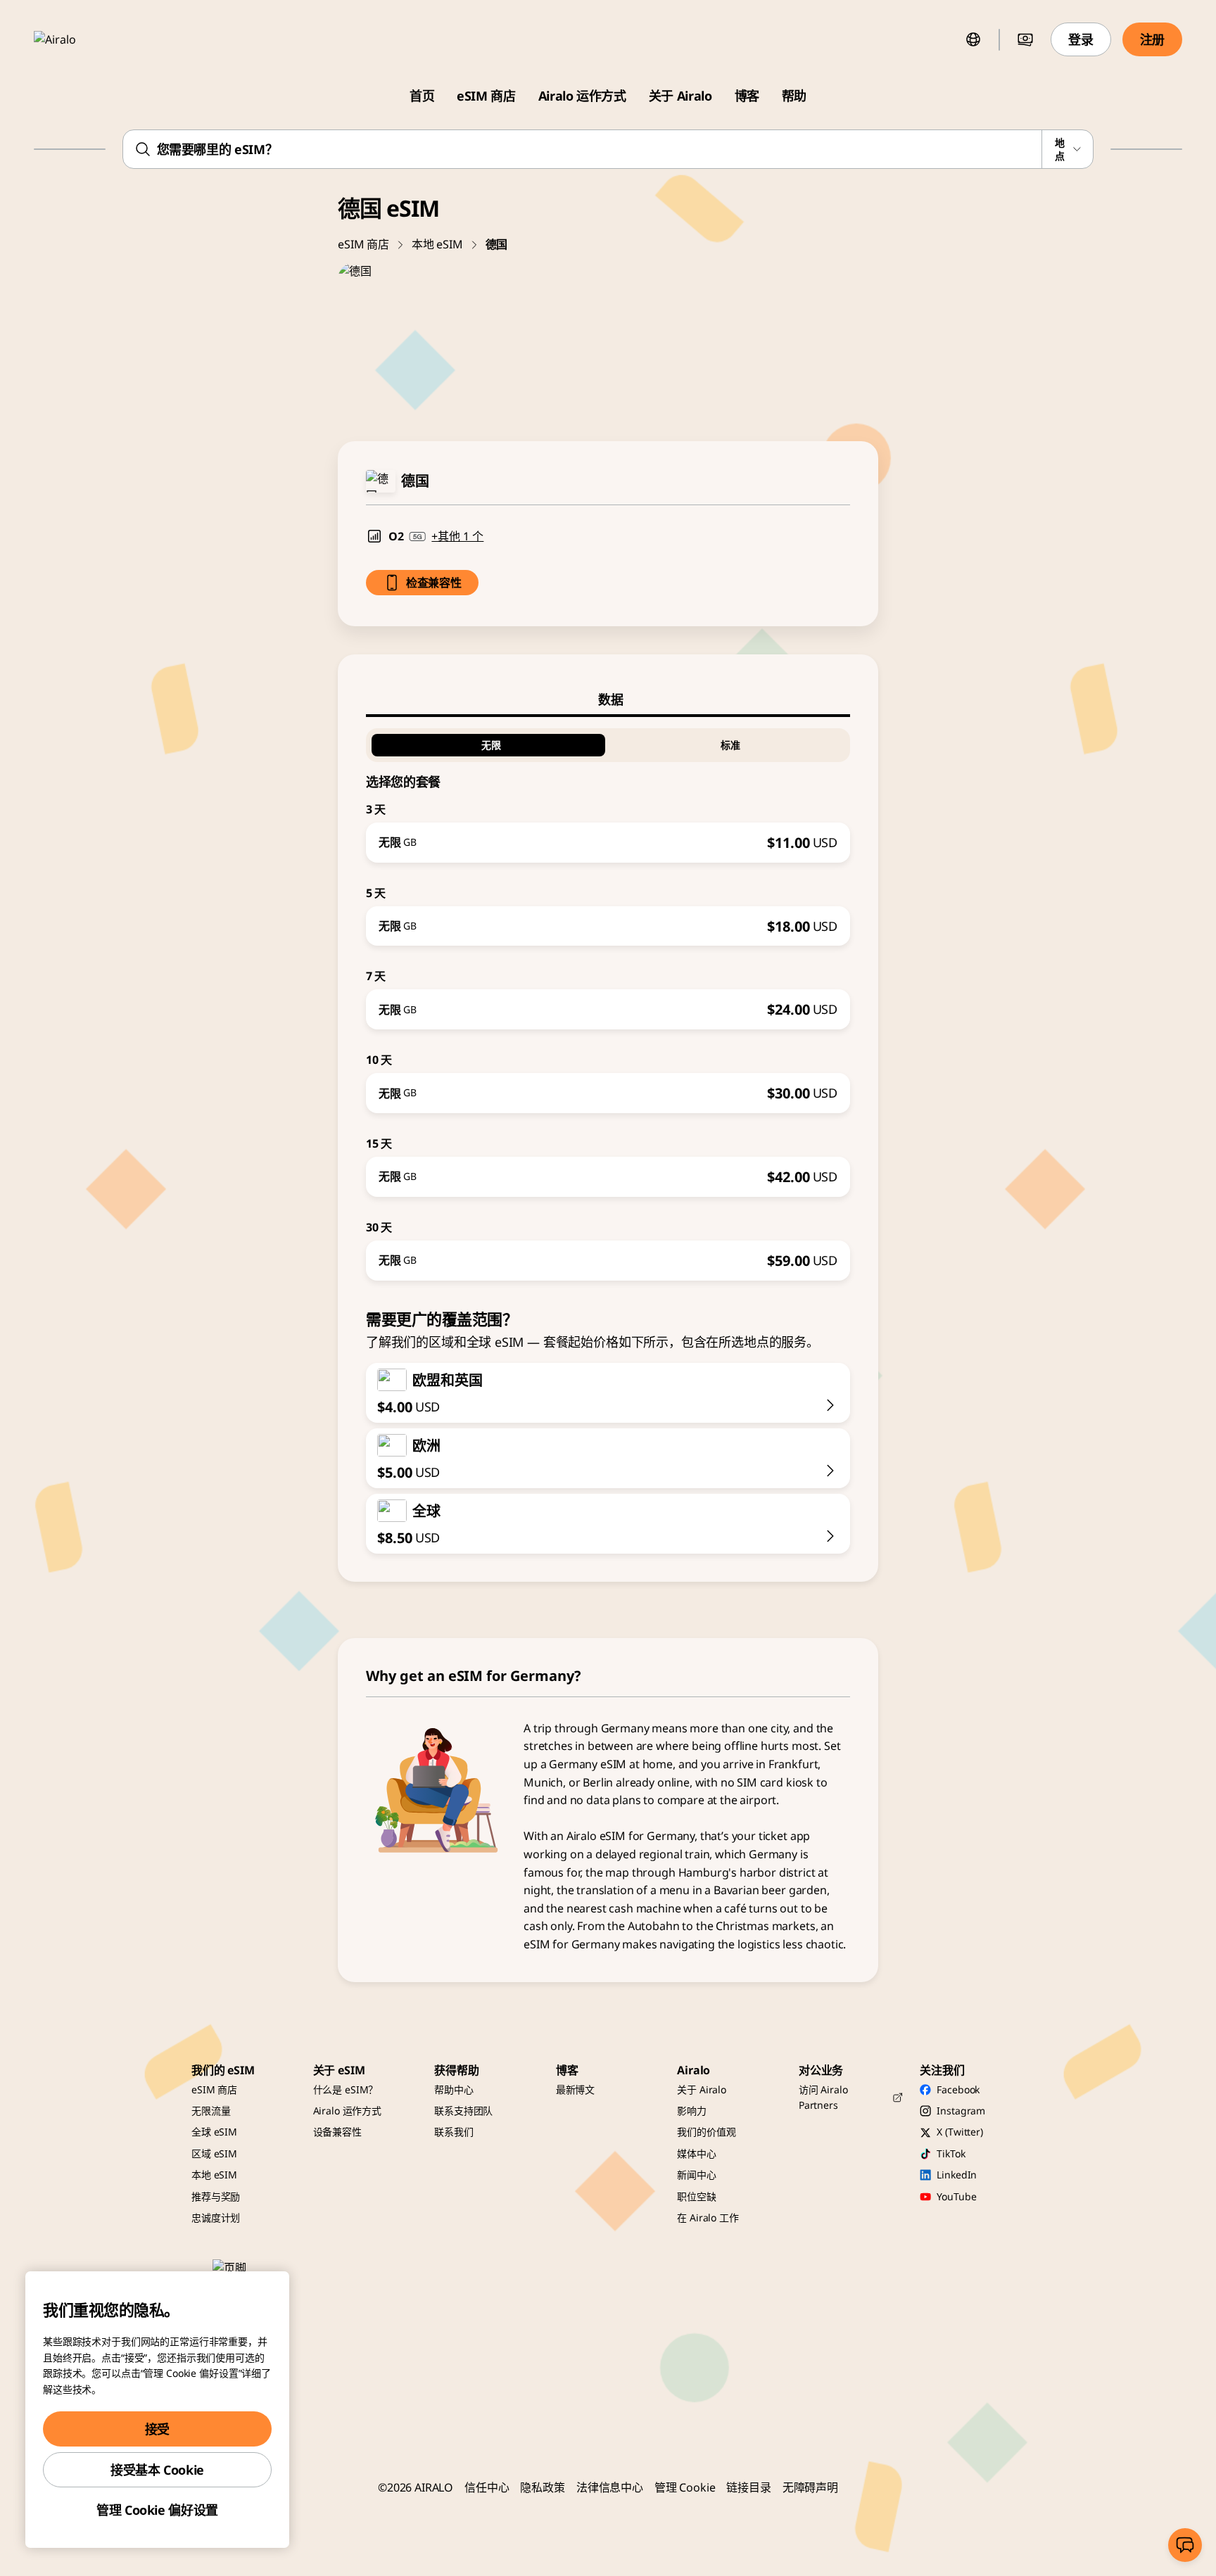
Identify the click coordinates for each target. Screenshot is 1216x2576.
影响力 (692, 2111)
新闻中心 (696, 2175)
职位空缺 (696, 2196)
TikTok (951, 2153)
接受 (157, 2429)
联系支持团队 (463, 2111)
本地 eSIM (437, 244)
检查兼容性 (433, 583)
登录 (1081, 39)
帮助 (794, 96)
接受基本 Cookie (157, 2470)
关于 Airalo (680, 96)
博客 (747, 96)
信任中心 (487, 2487)
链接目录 (748, 2487)
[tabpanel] (608, 999)
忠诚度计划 (216, 2217)
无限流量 (211, 2111)
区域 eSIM (214, 2153)
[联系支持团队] (1185, 2545)
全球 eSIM (214, 2132)
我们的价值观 (706, 2132)
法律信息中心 (610, 2487)
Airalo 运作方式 (582, 96)
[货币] (1025, 39)
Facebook (958, 2089)
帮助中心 (454, 2089)
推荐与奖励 (216, 2196)
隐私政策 (542, 2487)
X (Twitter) (959, 2132)
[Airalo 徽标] (75, 39)
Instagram (961, 2111)
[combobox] (608, 149)
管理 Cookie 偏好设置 (157, 2510)
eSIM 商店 (486, 96)
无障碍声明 (810, 2487)
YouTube (956, 2196)
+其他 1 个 (457, 536)
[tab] (608, 699)
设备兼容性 (337, 2132)
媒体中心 (696, 2153)
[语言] (973, 39)
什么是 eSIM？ (346, 2089)
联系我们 (454, 2132)
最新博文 (575, 2089)
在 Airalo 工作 (708, 2217)
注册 (1152, 39)
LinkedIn (957, 2175)
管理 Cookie (685, 2487)
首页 (422, 96)
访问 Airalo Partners (823, 2097)
